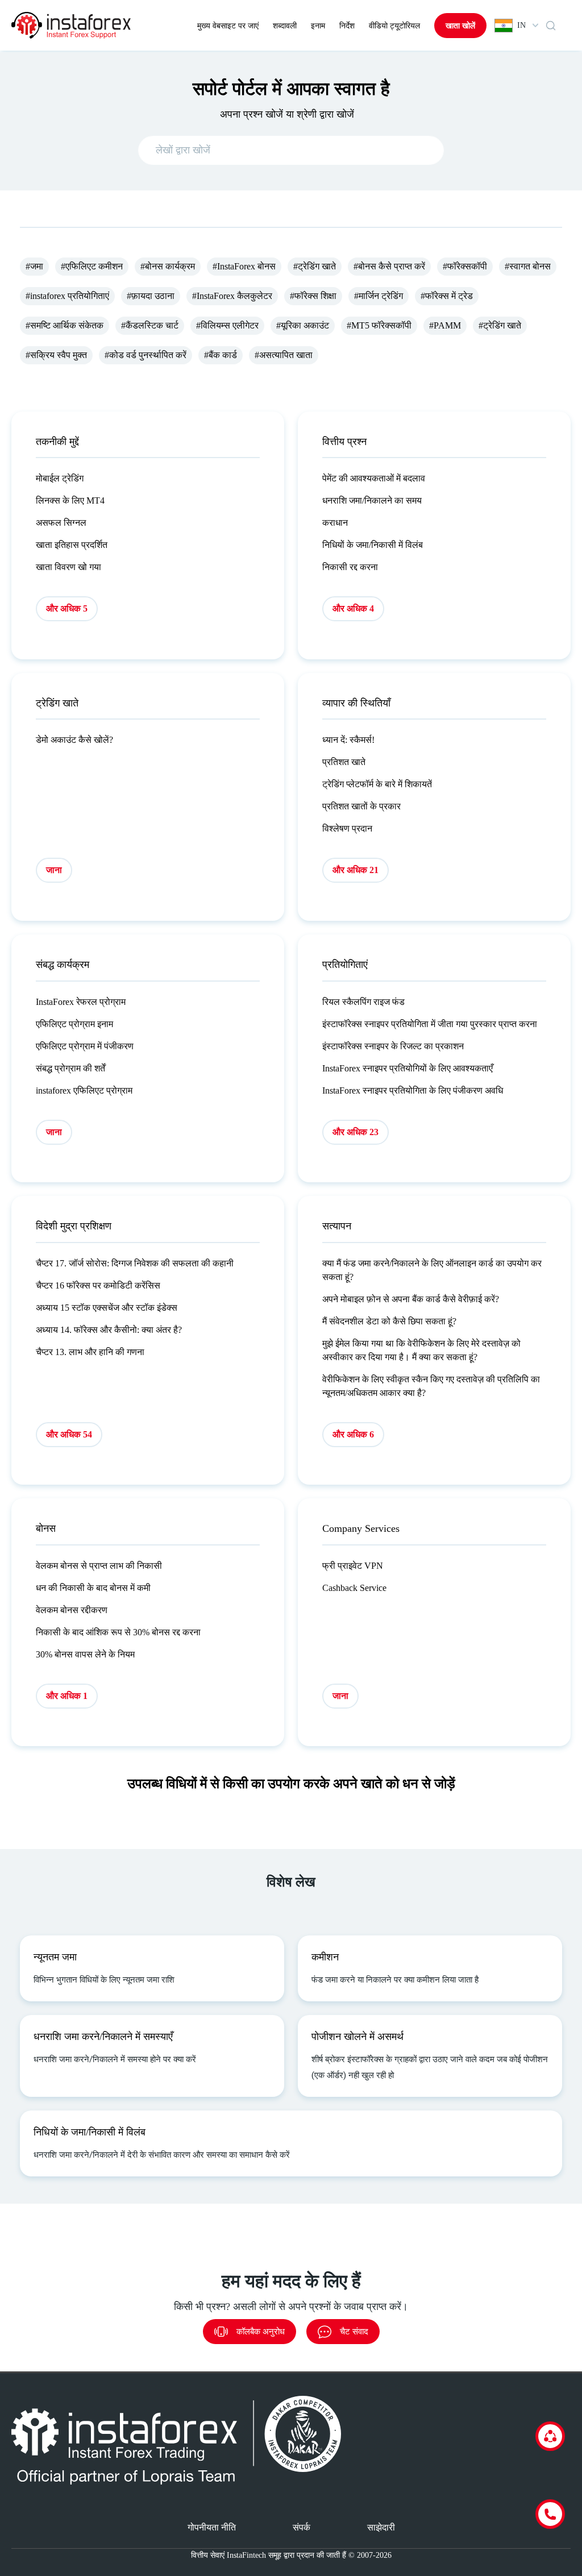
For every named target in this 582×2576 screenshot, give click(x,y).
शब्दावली (285, 26)
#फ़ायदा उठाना (151, 296)
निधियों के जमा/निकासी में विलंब (373, 545)
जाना (54, 870)
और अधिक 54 (69, 1434)
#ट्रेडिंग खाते (315, 266)
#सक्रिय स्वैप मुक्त (56, 355)
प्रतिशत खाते (344, 762)
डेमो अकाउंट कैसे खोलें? (74, 740)
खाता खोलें (460, 26)
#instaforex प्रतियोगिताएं (67, 296)
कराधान (335, 523)
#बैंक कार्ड (221, 355)
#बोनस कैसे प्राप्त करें (389, 266)
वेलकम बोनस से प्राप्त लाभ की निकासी (99, 1566)
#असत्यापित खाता (284, 355)
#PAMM (445, 325)
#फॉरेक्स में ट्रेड (447, 296)
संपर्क (302, 2527)
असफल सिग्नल (61, 523)
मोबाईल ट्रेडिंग (60, 478)
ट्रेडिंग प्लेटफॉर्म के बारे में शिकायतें (377, 784)
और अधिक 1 (67, 1696)
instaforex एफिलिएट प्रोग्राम (84, 1090)
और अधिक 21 (356, 870)
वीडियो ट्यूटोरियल (394, 26)
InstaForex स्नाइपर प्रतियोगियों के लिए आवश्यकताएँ (408, 1068)
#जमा (34, 266)
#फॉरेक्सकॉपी (465, 266)
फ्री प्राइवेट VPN (353, 1566)
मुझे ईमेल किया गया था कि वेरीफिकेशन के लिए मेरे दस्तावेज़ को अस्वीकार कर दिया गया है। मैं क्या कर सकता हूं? (421, 1350)
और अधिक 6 (353, 1434)
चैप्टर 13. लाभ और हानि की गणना (90, 1352)
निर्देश (347, 26)
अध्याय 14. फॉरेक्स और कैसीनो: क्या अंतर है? (109, 1330)
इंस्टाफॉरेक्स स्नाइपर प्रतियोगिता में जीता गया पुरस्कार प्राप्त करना (430, 1024)
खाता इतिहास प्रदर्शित (72, 545)
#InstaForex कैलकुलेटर (232, 296)
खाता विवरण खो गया (68, 567)
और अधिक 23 (356, 1132)
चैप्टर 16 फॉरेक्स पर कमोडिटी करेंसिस (98, 1285)
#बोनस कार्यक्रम (168, 266)
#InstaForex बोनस (244, 266)
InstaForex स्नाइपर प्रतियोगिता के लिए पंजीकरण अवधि (413, 1090)
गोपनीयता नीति (212, 2527)
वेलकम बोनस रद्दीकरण (72, 1610)
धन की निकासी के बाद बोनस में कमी (93, 1588)
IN (521, 25)
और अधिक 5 (67, 608)
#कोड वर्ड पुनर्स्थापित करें (145, 355)
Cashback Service (354, 1588)
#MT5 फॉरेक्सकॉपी (379, 325)
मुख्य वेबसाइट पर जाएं (228, 26)
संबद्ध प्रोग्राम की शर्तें (70, 1068)
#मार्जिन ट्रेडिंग (379, 296)
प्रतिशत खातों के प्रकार (361, 806)
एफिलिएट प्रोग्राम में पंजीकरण (85, 1046)
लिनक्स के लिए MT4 (70, 500)
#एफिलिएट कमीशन (92, 266)
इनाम (318, 26)
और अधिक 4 (353, 608)
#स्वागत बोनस (528, 266)
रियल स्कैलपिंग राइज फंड (363, 1002)
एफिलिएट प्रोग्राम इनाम (74, 1024)
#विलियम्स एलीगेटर (227, 325)
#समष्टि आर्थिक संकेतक (65, 325)
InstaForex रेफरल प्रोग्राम (81, 1002)
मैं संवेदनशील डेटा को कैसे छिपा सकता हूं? (389, 1321)
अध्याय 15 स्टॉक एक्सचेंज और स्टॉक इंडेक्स (107, 1308)
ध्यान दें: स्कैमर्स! (348, 740)
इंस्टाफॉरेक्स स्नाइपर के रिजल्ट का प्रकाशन (393, 1046)
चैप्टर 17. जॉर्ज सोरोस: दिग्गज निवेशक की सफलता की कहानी (135, 1263)
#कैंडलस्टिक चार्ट (150, 325)
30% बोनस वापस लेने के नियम (85, 1654)
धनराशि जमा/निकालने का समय (372, 500)
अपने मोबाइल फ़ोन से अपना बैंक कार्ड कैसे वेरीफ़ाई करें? (411, 1299)
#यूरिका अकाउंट (303, 325)
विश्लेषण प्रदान (347, 828)
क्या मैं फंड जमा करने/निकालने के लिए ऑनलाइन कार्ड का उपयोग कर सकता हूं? (432, 1270)
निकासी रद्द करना (350, 567)
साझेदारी (381, 2527)
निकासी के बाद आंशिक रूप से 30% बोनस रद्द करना (118, 1632)
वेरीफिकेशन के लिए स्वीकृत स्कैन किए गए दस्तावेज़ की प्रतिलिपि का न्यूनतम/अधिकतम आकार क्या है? (431, 1386)
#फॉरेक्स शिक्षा (313, 296)
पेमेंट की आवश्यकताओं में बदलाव (374, 478)
